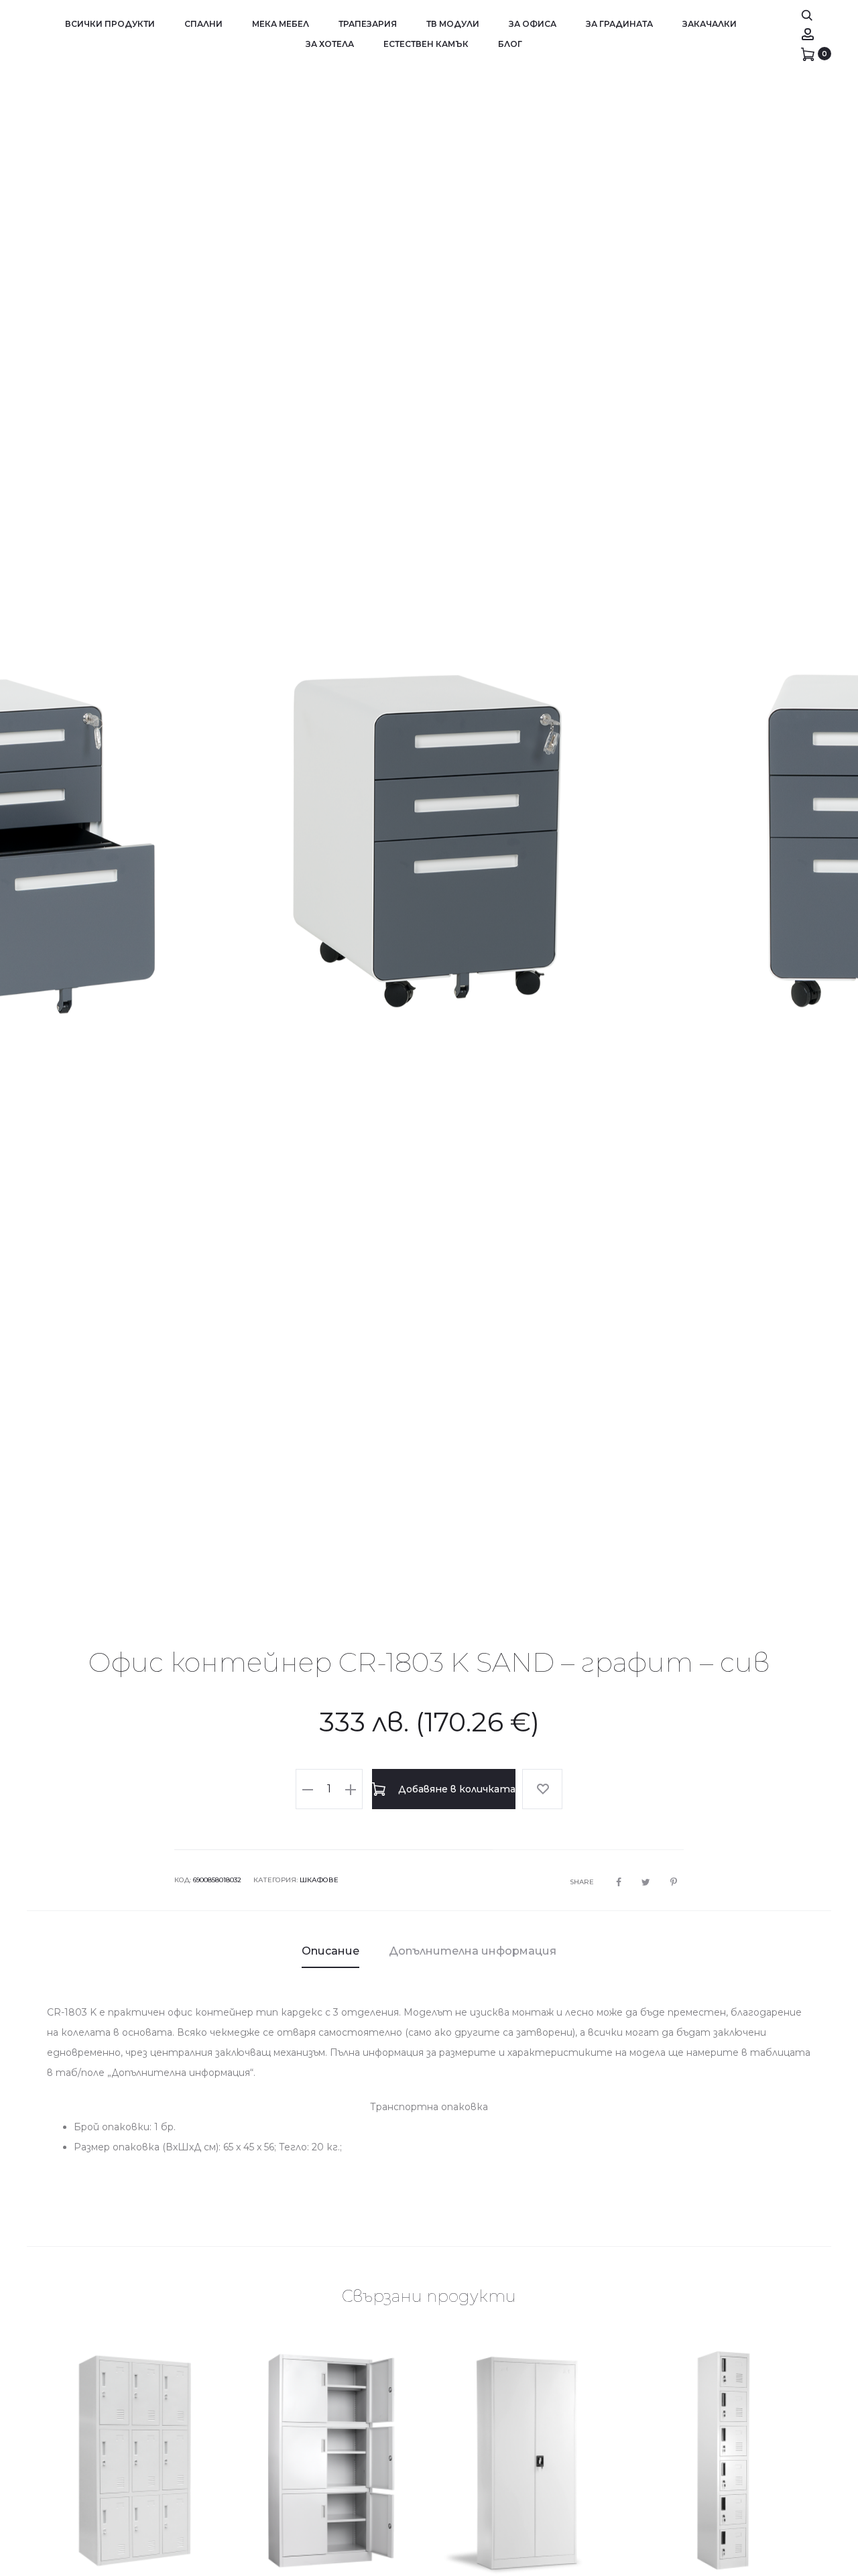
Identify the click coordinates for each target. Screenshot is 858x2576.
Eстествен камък (426, 44)
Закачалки (710, 24)
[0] (808, 54)
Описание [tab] (330, 1951)
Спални (203, 24)
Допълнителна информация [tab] (473, 1951)
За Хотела (330, 44)
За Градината (619, 24)
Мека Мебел (281, 24)
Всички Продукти (110, 24)
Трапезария (368, 24)
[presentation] (47, 840)
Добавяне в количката (455, 1789)
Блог (510, 44)
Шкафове (319, 1880)
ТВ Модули (453, 24)
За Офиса (533, 24)
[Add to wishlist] (542, 1789)
